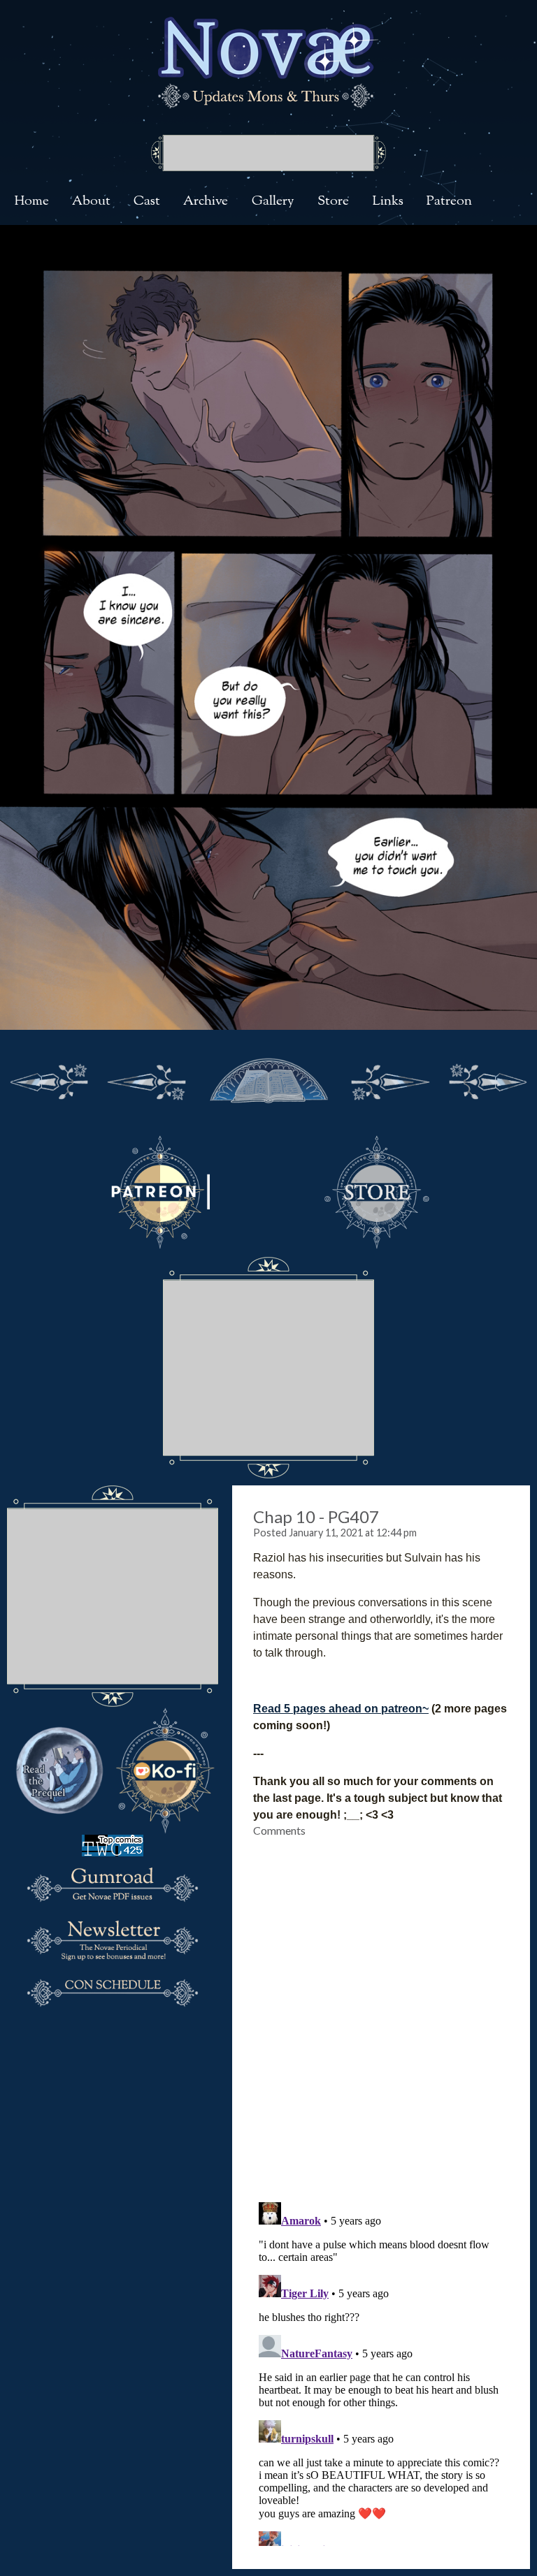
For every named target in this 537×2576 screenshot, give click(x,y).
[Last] (488, 1079)
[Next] (390, 1079)
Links (388, 202)
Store (333, 202)
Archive (206, 202)
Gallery (273, 202)
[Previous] (147, 1079)
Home (31, 202)
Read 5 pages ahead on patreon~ (341, 1709)
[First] (49, 1079)
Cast (147, 202)
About (91, 202)
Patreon (449, 202)
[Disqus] (381, 2011)
